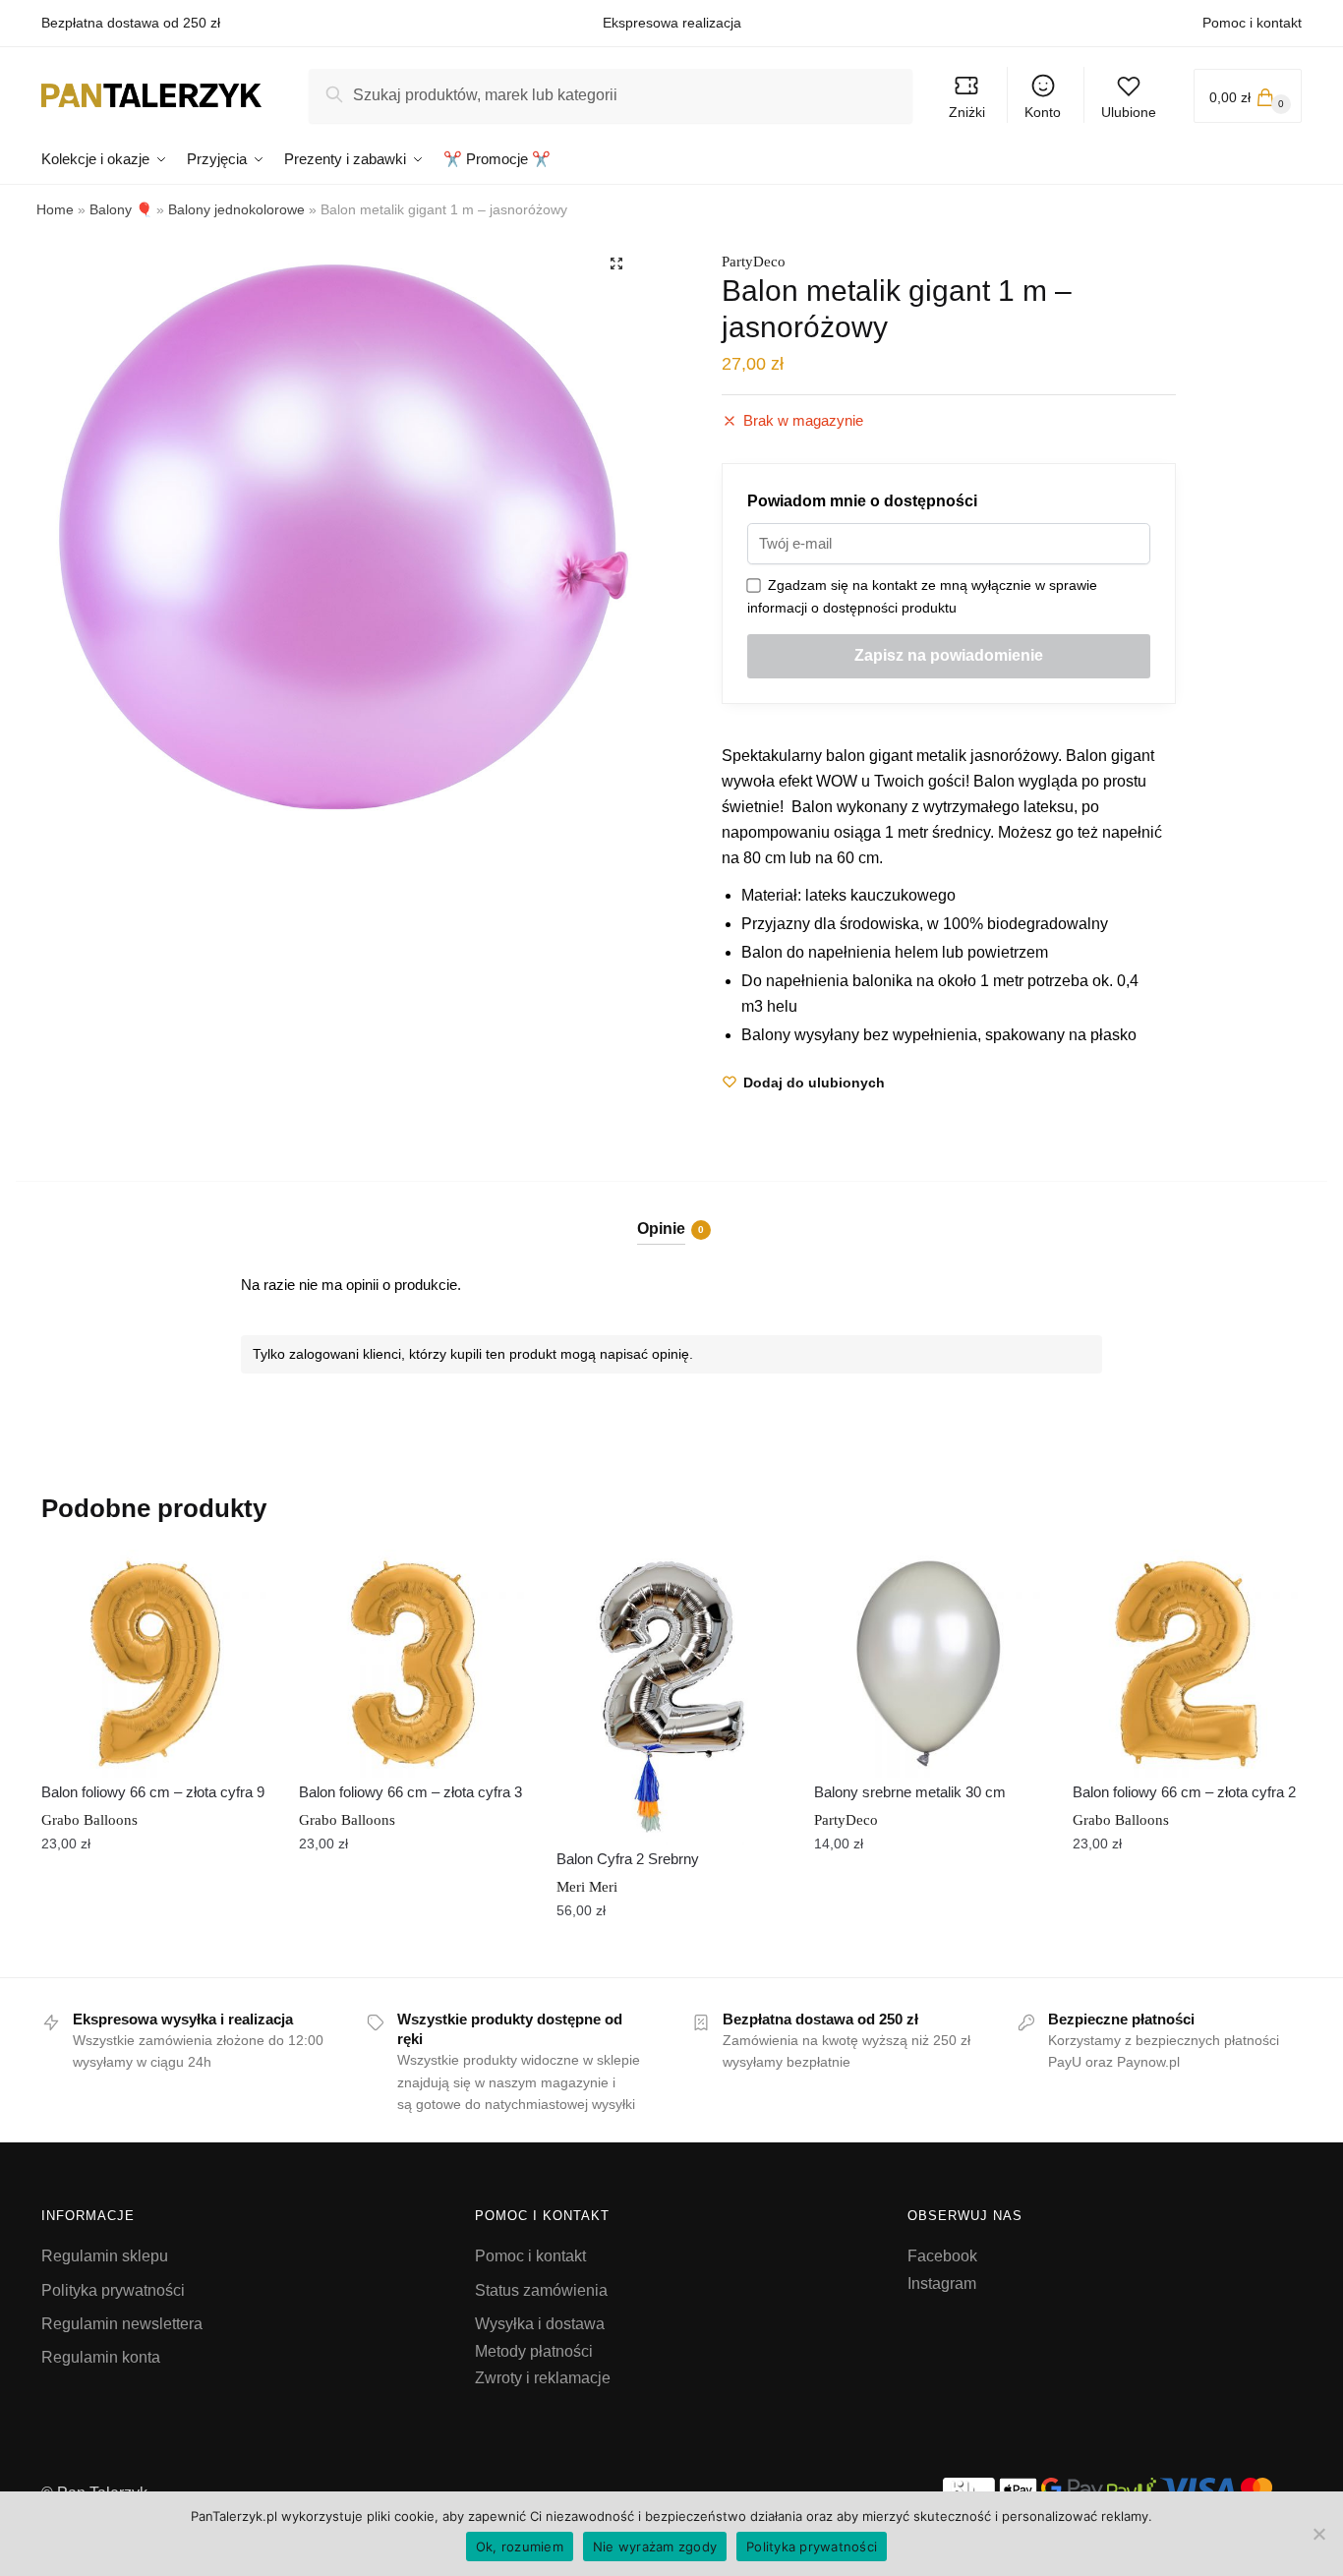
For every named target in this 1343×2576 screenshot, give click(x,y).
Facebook (942, 2256)
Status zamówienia (541, 2290)
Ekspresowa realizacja (672, 23)
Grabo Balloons (89, 1820)
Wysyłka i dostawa (540, 2324)
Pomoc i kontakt (1252, 23)
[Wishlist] (240, 1579)
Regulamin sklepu (105, 2256)
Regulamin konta (101, 2357)
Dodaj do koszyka (155, 1954)
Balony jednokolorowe (236, 209)
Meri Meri (587, 1887)
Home (55, 209)
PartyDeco (754, 262)
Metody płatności (534, 2351)
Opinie (661, 1229)
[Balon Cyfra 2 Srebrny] (671, 1697)
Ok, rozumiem (520, 2547)
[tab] (672, 1213)
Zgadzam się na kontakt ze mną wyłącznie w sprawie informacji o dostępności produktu (922, 596)
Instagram (942, 2283)
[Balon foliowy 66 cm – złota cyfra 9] (155, 1664)
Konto (1043, 112)
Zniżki (967, 112)
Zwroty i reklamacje (543, 2378)
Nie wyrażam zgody (655, 2547)
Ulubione (1129, 112)
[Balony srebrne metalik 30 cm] (928, 1664)
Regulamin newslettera (122, 2324)
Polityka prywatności (113, 2290)
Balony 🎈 (121, 209)
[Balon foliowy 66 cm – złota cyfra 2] (1187, 1664)
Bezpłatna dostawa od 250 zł (131, 23)
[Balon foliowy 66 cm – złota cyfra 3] (413, 1664)
